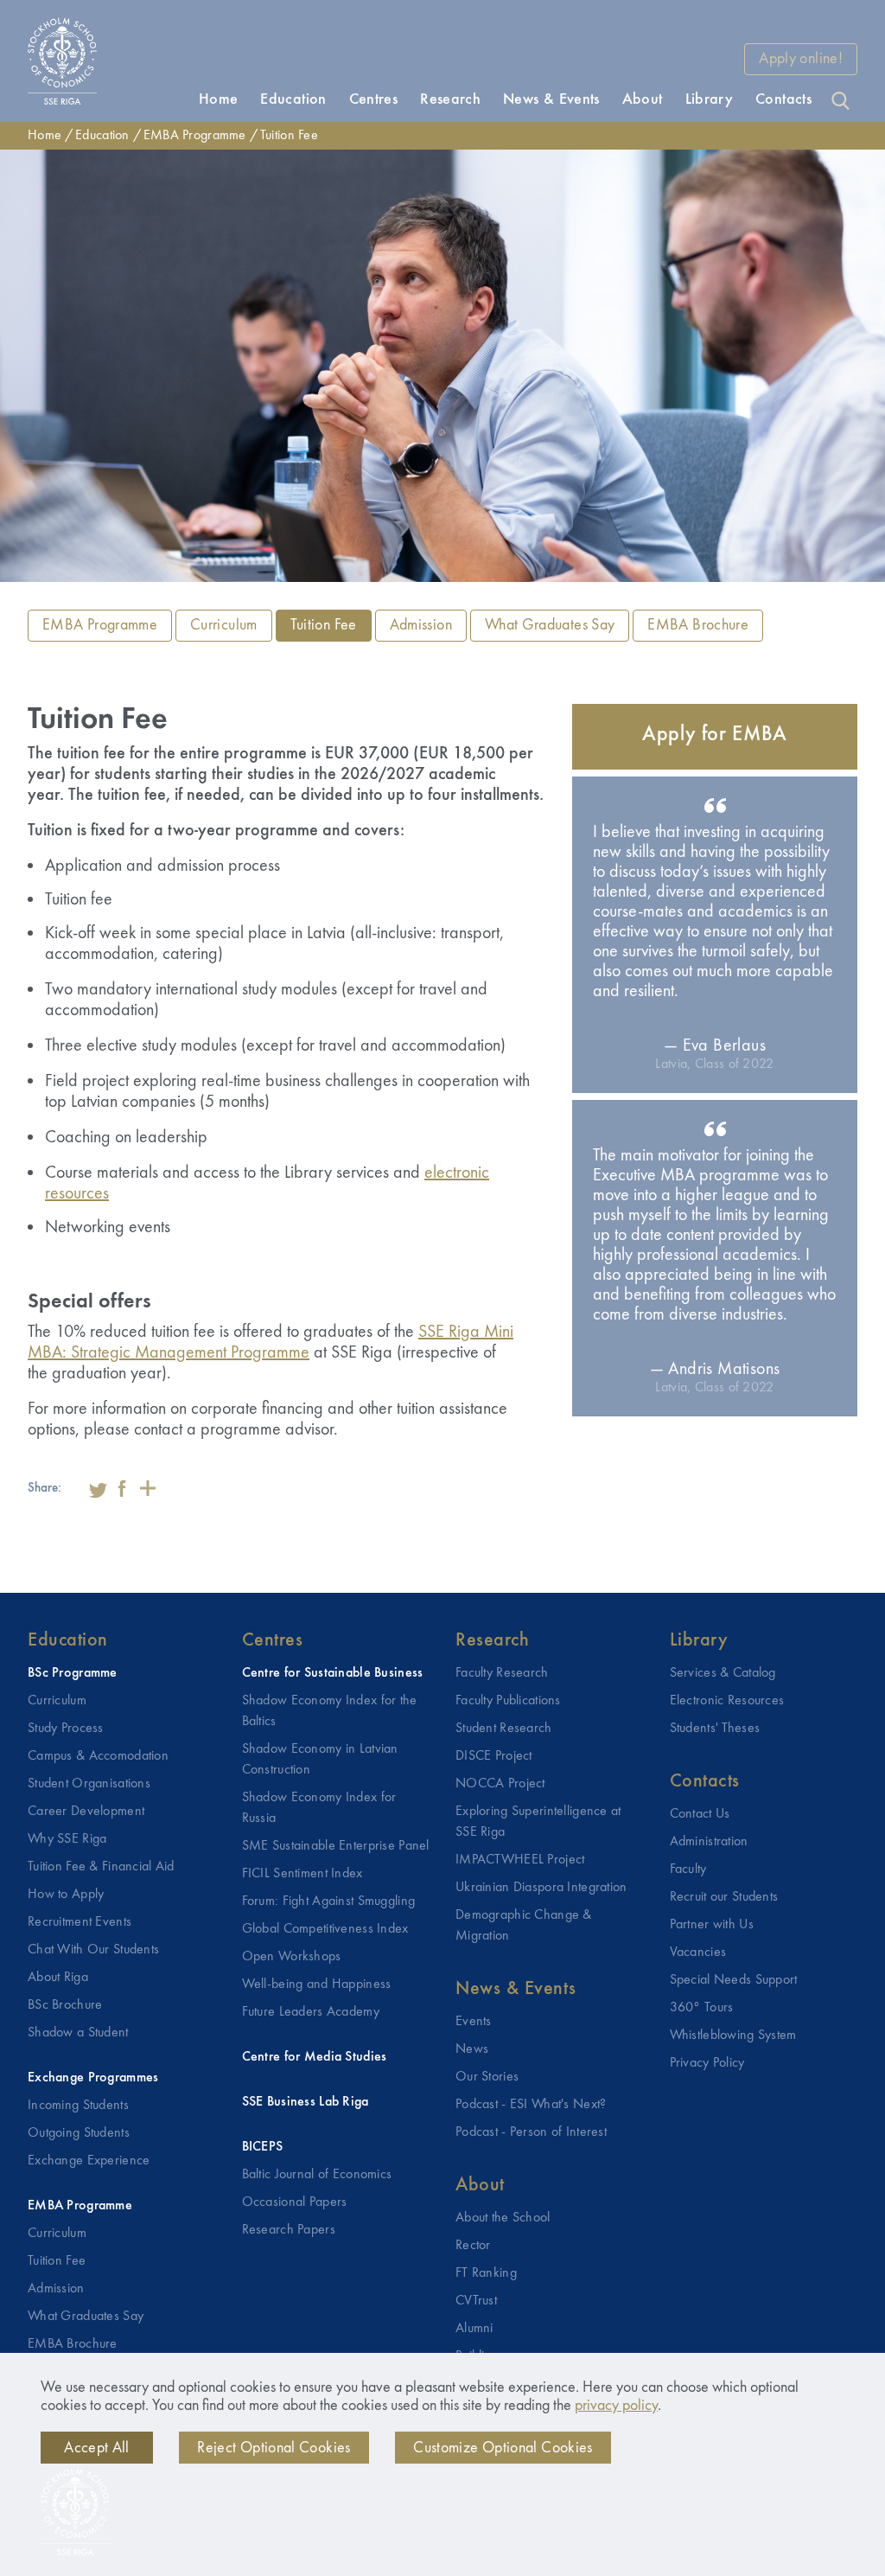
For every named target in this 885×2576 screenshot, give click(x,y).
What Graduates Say (550, 625)
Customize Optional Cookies (503, 2448)
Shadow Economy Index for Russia (319, 1808)
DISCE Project (494, 1756)
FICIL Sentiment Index (302, 1874)
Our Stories (487, 2077)
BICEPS (263, 2147)
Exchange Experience (89, 2161)
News (472, 2049)
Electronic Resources (727, 1701)
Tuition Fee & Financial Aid (101, 1867)
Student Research (504, 1729)
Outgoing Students (79, 2133)
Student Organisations (89, 1784)
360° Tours (702, 2008)
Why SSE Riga (67, 1839)
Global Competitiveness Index (325, 1929)
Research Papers (289, 2230)
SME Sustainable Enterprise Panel (336, 1846)
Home (45, 136)
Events (474, 2022)
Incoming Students (78, 2106)
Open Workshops (292, 1957)
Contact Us (700, 1814)
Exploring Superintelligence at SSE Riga (538, 1822)
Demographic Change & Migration (524, 1926)
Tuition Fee (289, 136)
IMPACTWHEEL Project (520, 1860)
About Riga (58, 1978)
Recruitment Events (80, 1922)
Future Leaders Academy (311, 2012)
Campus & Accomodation (98, 1756)
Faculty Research (502, 1673)
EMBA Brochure (698, 625)
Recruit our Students (724, 1897)
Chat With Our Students (93, 1950)
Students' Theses (715, 1729)
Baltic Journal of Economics (317, 2175)
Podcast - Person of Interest (531, 2132)
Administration (709, 1842)
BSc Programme (73, 1673)
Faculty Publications (508, 1701)
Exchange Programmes (93, 2078)
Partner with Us (712, 1925)
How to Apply (66, 1895)
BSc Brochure (65, 2005)
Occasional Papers (295, 2202)
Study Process (66, 1729)
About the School (503, 2218)
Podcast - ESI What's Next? (531, 2105)
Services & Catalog (723, 1673)
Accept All (97, 2448)
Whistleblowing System (733, 2036)
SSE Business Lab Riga (306, 2102)
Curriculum (224, 625)
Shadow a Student (78, 2033)
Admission (421, 625)
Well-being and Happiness (317, 1985)
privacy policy (616, 2406)
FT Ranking (486, 2273)
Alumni (474, 2329)
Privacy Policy (707, 2063)
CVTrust (476, 2301)
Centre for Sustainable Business (333, 1673)
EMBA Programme (195, 136)
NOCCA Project (500, 1784)
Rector (473, 2246)
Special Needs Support (734, 1980)
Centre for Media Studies (315, 2057)
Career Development (86, 1812)
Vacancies (698, 1953)
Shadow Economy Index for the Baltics (330, 1711)
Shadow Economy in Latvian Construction (320, 1760)
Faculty (688, 1870)
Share (148, 1488)
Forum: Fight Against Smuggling (329, 1902)
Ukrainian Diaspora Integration (541, 1888)
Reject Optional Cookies (274, 2448)
